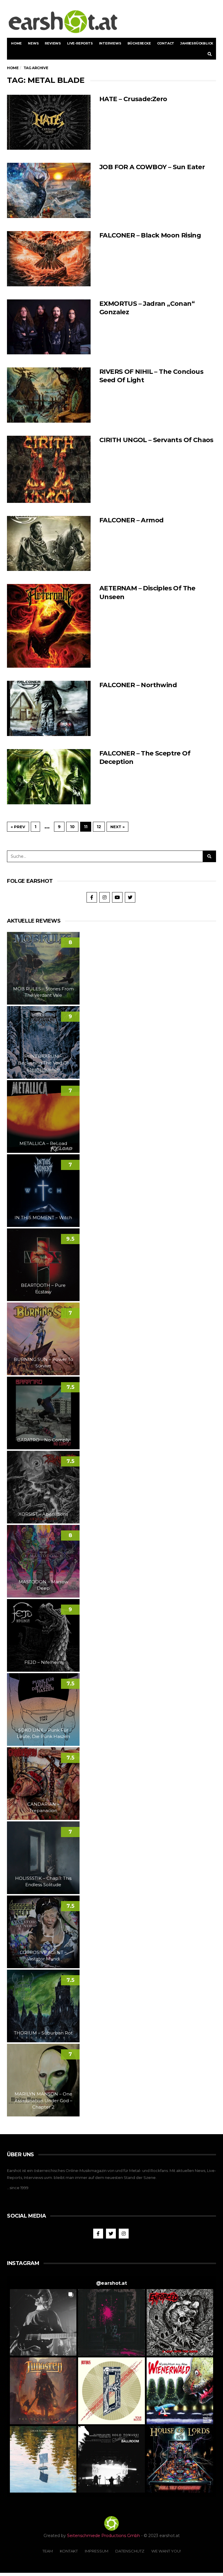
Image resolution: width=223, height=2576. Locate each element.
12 (99, 827)
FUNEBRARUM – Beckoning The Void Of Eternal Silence (43, 1063)
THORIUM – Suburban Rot (43, 2033)
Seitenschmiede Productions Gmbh (104, 2536)
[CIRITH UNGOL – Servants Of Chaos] (49, 469)
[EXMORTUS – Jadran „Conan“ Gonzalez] (49, 327)
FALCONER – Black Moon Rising (150, 235)
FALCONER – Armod (131, 520)
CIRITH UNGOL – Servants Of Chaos (156, 440)
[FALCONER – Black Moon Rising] (49, 259)
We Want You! (166, 2551)
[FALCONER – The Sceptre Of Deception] (49, 777)
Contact (166, 43)
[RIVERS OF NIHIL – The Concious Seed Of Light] (49, 395)
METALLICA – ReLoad (43, 1143)
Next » (117, 827)
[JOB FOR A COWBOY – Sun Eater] (49, 190)
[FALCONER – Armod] (49, 544)
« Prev (18, 827)
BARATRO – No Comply (43, 1440)
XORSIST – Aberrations (43, 1514)
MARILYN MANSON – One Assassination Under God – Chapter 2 (43, 2100)
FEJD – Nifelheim (43, 1662)
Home (16, 43)
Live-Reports (80, 43)
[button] (43, 2322)
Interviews (110, 43)
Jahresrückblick (197, 43)
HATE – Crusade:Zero (133, 99)
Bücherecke (139, 43)
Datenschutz (130, 2551)
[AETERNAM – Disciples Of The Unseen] (49, 626)
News (33, 43)
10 (72, 827)
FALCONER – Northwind (138, 685)
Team (48, 2551)
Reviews (53, 43)
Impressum (97, 2551)
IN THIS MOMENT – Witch (43, 1218)
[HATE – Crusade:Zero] (49, 122)
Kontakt (69, 2551)
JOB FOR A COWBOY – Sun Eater (152, 167)
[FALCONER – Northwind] (49, 708)
